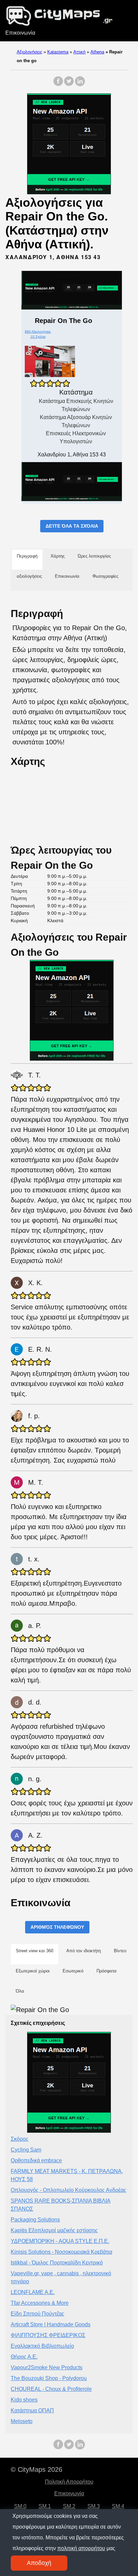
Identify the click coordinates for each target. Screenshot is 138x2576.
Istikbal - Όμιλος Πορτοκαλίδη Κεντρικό (57, 2263)
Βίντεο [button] (120, 1951)
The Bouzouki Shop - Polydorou (49, 2378)
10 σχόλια (38, 337)
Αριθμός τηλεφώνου (57, 1927)
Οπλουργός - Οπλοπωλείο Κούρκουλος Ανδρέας (68, 2190)
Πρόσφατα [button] (107, 1971)
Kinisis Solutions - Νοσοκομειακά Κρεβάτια (61, 2252)
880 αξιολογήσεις (38, 332)
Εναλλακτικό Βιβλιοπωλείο (42, 2346)
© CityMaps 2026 (37, 2469)
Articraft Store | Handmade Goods (51, 2324)
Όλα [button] (20, 1991)
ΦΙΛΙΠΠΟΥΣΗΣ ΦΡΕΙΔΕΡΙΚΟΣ (48, 2335)
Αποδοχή (39, 2563)
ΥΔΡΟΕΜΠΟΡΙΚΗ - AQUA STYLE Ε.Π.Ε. (60, 2241)
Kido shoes (24, 2400)
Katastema (58, 52)
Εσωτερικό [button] (73, 1971)
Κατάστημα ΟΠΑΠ (32, 2410)
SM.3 (94, 2506)
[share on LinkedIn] (80, 85)
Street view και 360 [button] (34, 1951)
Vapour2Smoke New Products (47, 2367)
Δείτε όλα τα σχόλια (72, 526)
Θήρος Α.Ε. (24, 2357)
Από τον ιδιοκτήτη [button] (84, 1951)
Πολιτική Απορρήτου (69, 2482)
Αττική (79, 52)
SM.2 (69, 2506)
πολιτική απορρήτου (81, 2548)
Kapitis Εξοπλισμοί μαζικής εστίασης (54, 2230)
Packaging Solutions (35, 2220)
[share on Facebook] (58, 85)
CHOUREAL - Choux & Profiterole (51, 2389)
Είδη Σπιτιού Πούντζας (38, 2314)
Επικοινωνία (20, 33)
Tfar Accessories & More (40, 2303)
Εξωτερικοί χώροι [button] (33, 1971)
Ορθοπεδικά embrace (36, 2160)
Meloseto (22, 2421)
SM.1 (45, 2506)
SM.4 (118, 2506)
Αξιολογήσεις (29, 52)
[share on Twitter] (69, 85)
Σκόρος (20, 2139)
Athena (97, 52)
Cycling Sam (26, 2150)
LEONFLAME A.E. (33, 2292)
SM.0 (20, 2506)
